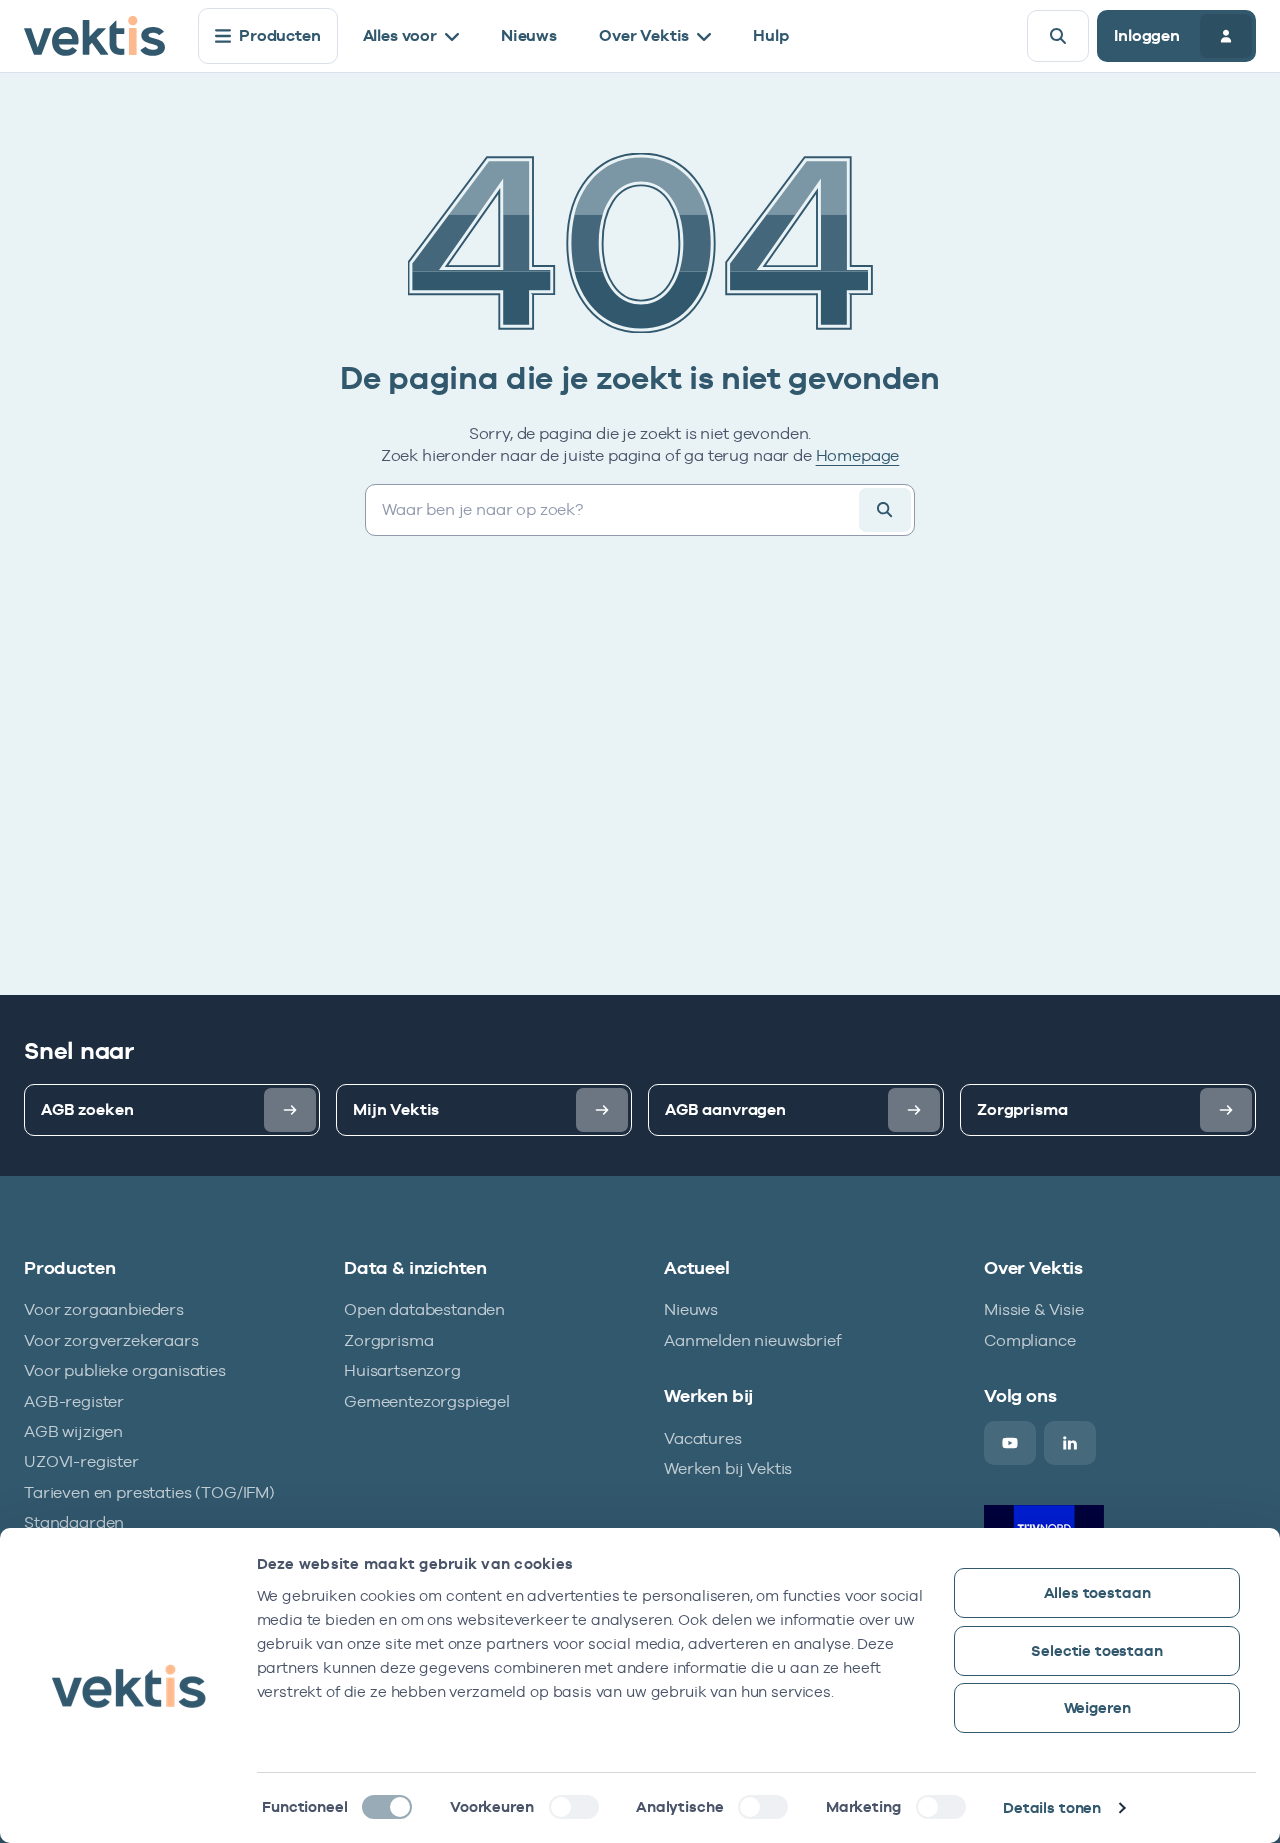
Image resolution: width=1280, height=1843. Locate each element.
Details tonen (1052, 1807)
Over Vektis (644, 35)
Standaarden (74, 1522)
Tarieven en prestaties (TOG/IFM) (149, 1492)
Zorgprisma (388, 1340)
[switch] (574, 1807)
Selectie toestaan (1096, 1650)
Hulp (770, 35)
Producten (280, 35)
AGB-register (74, 1401)
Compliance (1029, 1340)
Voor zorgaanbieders (104, 1309)
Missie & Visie (1034, 1309)
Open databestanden (424, 1309)
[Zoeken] (1058, 36)
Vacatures (703, 1438)
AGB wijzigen (73, 1431)
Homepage (858, 455)
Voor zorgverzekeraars (111, 1340)
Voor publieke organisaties (125, 1370)
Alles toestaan (1097, 1592)
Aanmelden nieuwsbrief (753, 1340)
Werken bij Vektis (728, 1468)
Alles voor (400, 35)
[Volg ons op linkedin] (1070, 1443)
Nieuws (529, 35)
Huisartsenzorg (402, 1370)
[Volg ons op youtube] (1010, 1443)
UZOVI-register (81, 1461)
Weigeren (1097, 1707)
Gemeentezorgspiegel (427, 1401)
